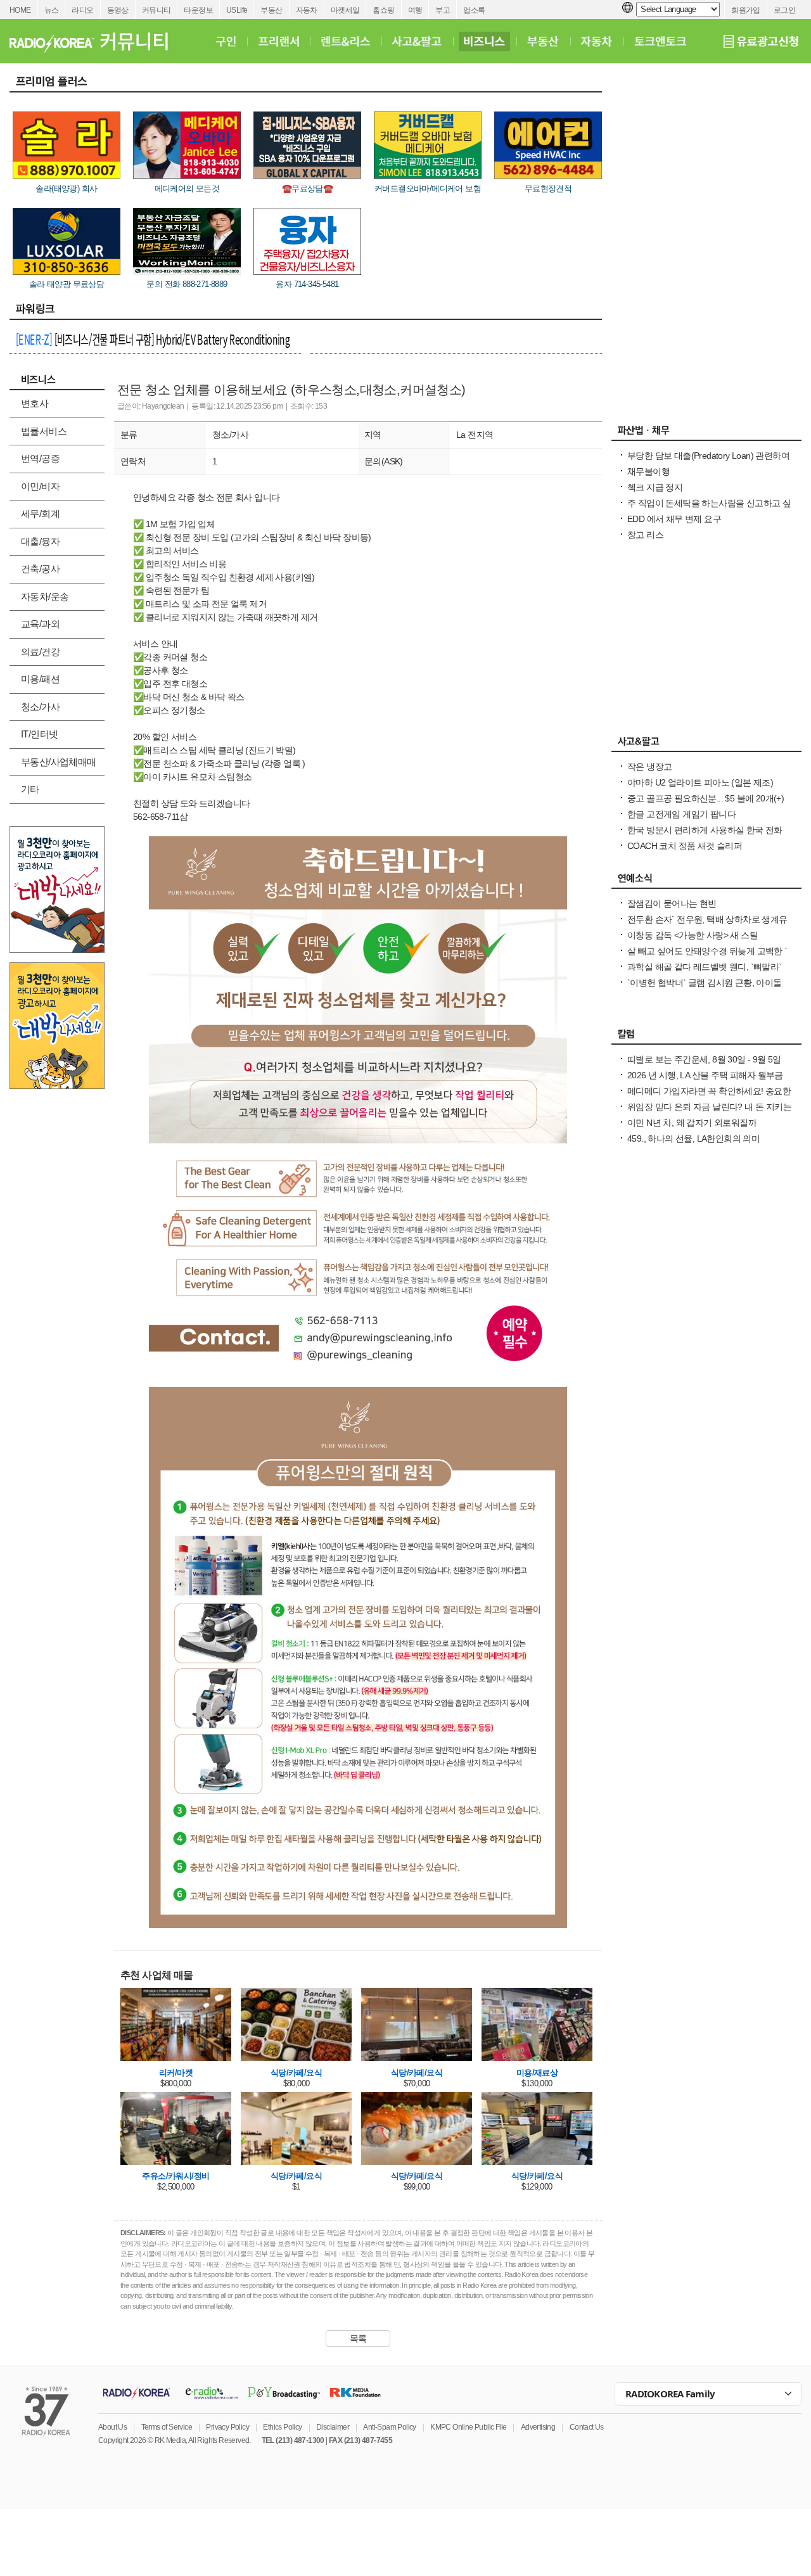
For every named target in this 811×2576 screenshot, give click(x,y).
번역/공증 (40, 458)
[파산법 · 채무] (706, 433)
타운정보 (198, 10)
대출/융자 (40, 541)
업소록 (474, 10)
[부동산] (543, 41)
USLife (237, 10)
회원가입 (746, 10)
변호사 (35, 403)
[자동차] (597, 41)
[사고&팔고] (417, 41)
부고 (443, 10)
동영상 (118, 10)
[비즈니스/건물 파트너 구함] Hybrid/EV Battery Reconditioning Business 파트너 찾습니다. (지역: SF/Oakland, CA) (153, 341)
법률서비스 (44, 431)
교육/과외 (40, 624)
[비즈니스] (484, 41)
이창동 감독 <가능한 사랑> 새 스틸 (693, 935)
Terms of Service (167, 2427)
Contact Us (587, 2427)
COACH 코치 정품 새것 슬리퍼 (685, 846)
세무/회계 (40, 513)
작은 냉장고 (649, 767)
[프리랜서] (278, 41)
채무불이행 (648, 471)
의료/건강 (40, 652)
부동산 (271, 10)
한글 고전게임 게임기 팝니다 (681, 814)
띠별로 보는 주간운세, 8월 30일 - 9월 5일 (704, 1059)
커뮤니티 (156, 10)
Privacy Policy (227, 2427)
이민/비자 (40, 486)
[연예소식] (706, 881)
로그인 (784, 10)
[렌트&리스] (346, 41)
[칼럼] (706, 1037)
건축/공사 (40, 569)
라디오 (82, 10)
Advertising (538, 2427)
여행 (415, 10)
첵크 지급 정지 (655, 487)
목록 (358, 2338)
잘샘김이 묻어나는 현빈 (672, 903)
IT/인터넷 (39, 734)
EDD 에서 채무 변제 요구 (674, 519)
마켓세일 (345, 10)
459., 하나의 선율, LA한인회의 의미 (693, 1138)
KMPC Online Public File (468, 2427)
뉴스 (52, 10)
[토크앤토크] (660, 41)
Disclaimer (333, 2427)
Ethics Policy (282, 2427)
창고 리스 (645, 535)
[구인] (226, 41)
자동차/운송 (45, 596)
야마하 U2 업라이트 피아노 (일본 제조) (700, 782)
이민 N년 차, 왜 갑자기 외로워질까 (692, 1123)
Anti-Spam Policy (389, 2427)
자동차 (307, 10)
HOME (20, 10)
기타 (30, 789)
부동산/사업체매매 (59, 762)
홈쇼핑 (383, 10)
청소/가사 (40, 707)
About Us (112, 2427)
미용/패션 (40, 679)
